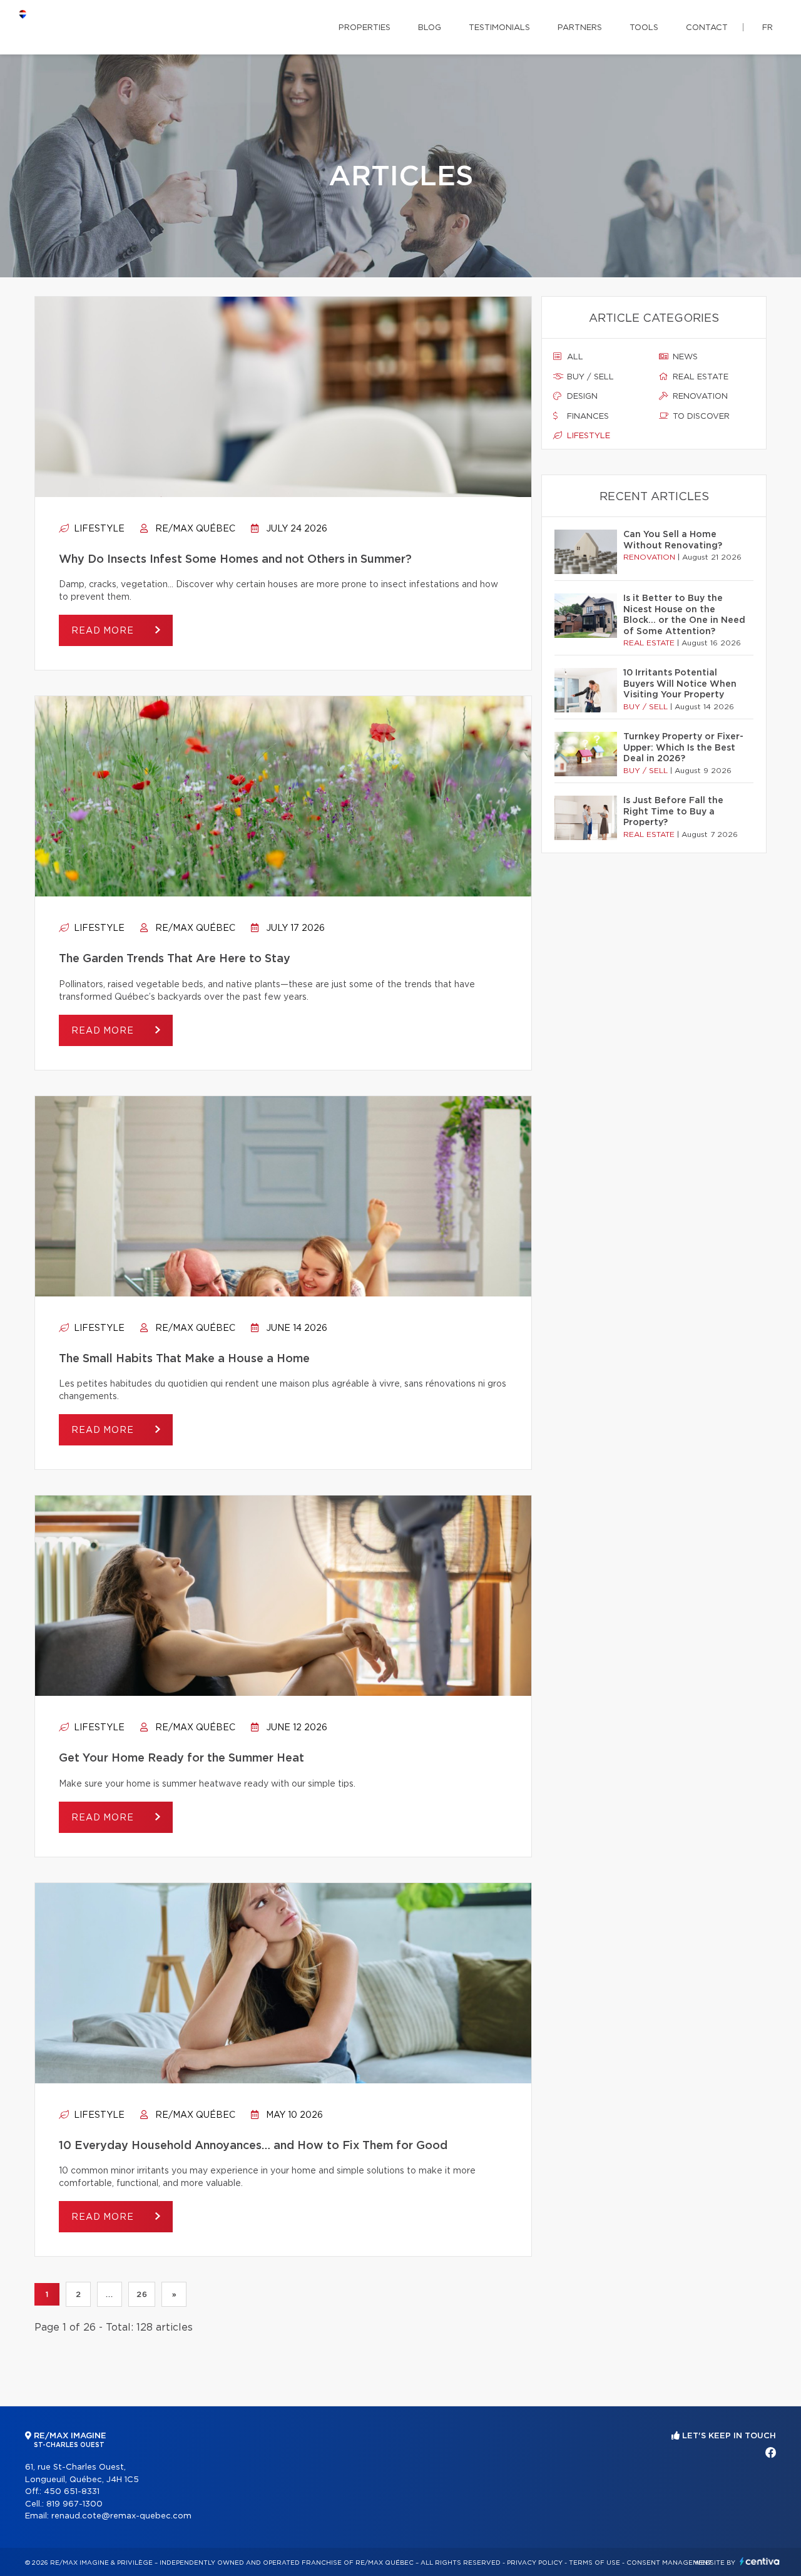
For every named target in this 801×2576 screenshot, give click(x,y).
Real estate (699, 377)
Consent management (669, 2563)
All (574, 357)
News (684, 357)
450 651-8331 (72, 2492)
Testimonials (499, 28)
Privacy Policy (535, 2563)
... (109, 2294)
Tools (644, 28)
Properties (365, 28)
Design (581, 397)
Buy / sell (589, 377)
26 (142, 2294)
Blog (430, 28)
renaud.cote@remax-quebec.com (121, 2516)
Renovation (699, 397)
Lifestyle (98, 529)
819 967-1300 (74, 2504)
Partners (580, 28)
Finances (587, 417)
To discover (700, 417)
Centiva (760, 2561)
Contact (707, 28)
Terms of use (594, 2563)
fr (768, 28)
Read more (104, 631)
